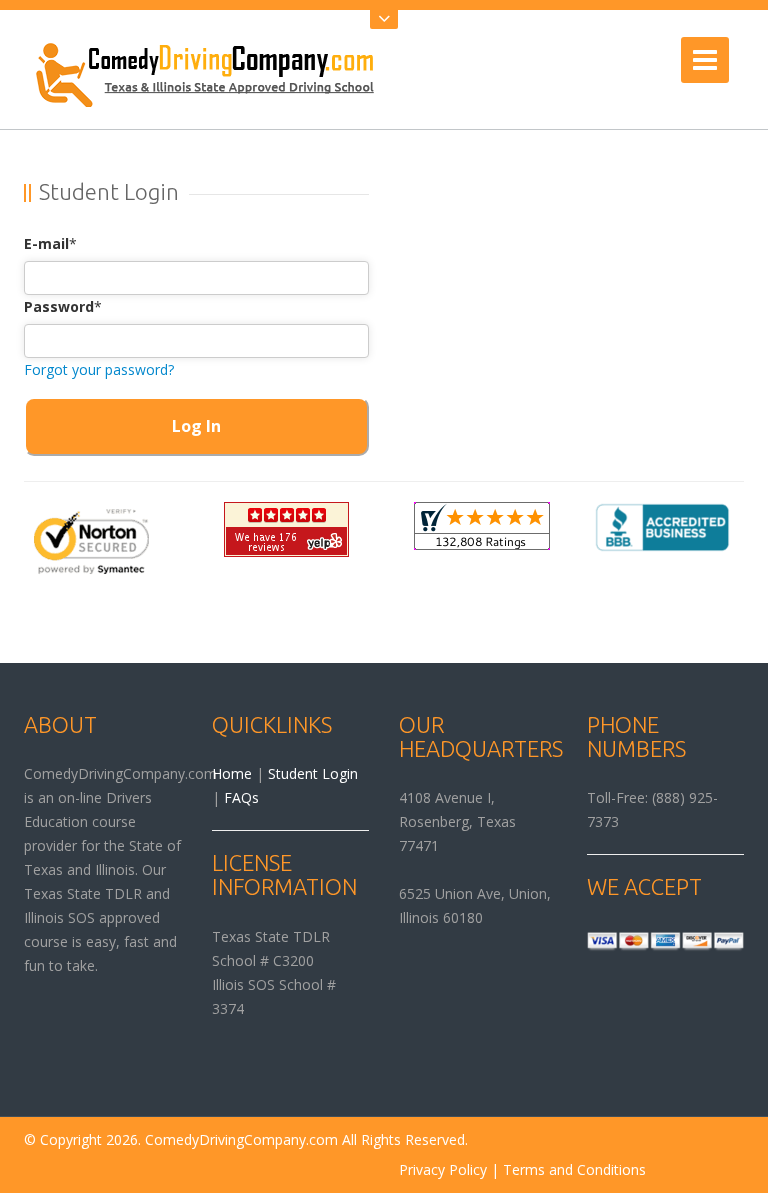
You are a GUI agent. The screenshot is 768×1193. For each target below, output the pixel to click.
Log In (196, 426)
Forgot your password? (99, 369)
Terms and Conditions (574, 1169)
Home (232, 773)
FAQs (241, 797)
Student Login (313, 773)
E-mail (46, 243)
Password (59, 306)
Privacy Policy (443, 1169)
